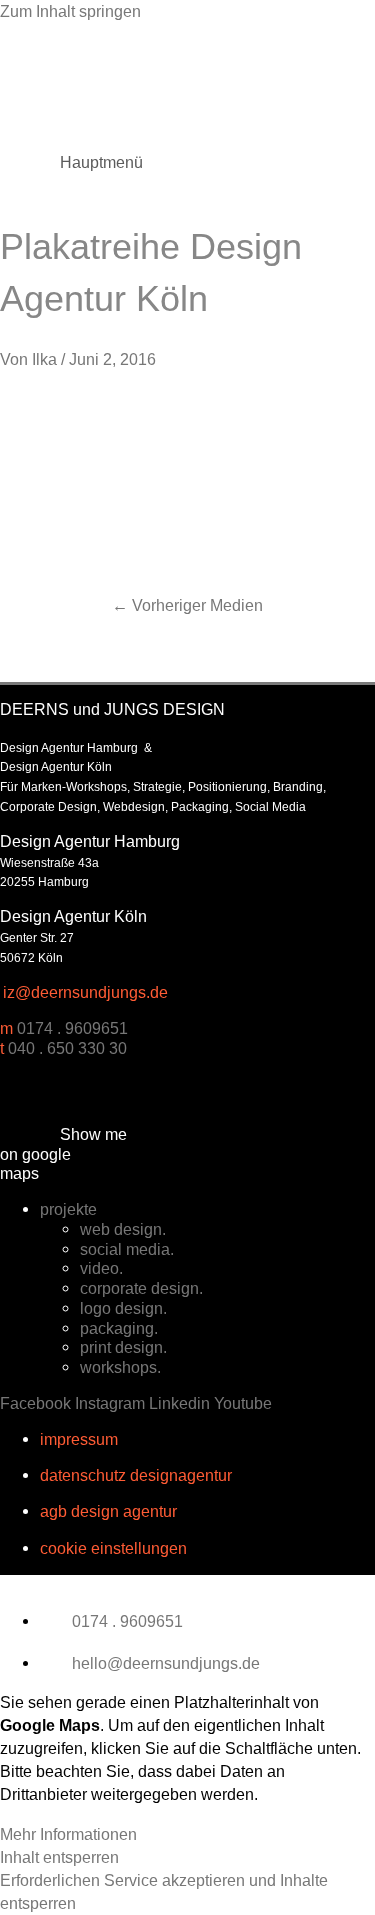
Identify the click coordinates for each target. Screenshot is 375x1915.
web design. (123, 1229)
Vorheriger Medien (187, 605)
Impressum (79, 1439)
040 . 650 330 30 (67, 1048)
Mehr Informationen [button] (68, 1834)
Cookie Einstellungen (113, 1548)
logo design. (123, 1308)
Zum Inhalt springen (70, 11)
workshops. (120, 1367)
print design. (123, 1347)
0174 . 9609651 (72, 1028)
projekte (68, 1209)
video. (101, 1268)
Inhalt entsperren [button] (59, 1857)
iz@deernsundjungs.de (85, 992)
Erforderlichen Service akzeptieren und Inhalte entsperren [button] (164, 1891)
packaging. (119, 1328)
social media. (127, 1249)
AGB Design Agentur (108, 1511)
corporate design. (141, 1288)
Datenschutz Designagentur (136, 1475)
